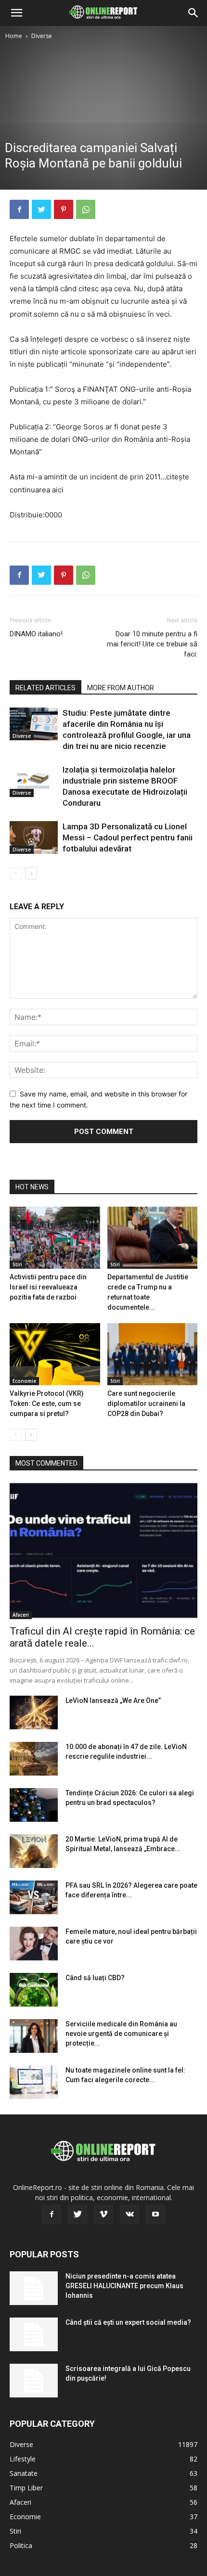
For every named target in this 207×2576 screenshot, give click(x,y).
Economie (24, 1381)
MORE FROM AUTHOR (121, 688)
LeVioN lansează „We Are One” (113, 1700)
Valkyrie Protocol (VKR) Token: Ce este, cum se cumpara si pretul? (47, 1404)
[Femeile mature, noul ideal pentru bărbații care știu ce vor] (34, 1944)
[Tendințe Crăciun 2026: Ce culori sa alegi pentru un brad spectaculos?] (34, 1805)
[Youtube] (155, 2215)
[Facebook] (19, 209)
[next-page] (31, 873)
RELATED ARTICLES (45, 688)
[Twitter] (41, 209)
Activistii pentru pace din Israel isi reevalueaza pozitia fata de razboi (48, 1287)
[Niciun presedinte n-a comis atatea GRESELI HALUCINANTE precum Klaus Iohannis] (34, 2288)
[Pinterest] (64, 209)
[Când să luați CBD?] (34, 1990)
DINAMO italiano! (36, 634)
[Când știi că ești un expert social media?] (34, 2334)
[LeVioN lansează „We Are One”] (34, 1713)
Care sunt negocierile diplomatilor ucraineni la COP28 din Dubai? (146, 1404)
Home (14, 36)
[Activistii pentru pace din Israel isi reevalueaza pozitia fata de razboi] (55, 1238)
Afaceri (21, 1615)
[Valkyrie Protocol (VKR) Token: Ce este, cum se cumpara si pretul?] (55, 1354)
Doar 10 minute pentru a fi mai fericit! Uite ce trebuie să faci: (152, 644)
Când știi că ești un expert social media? (128, 2322)
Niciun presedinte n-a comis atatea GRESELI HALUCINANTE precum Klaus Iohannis (124, 2286)
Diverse (42, 36)
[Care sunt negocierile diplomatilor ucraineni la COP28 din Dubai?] (153, 1354)
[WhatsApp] (86, 209)
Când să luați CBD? (95, 1978)
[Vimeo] (103, 2215)
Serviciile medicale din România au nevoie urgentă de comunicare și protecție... (121, 2034)
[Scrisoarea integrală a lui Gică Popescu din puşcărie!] (34, 2381)
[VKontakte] (129, 2215)
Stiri (17, 1264)
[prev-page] (16, 873)
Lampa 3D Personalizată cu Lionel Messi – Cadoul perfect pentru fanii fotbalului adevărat (128, 837)
